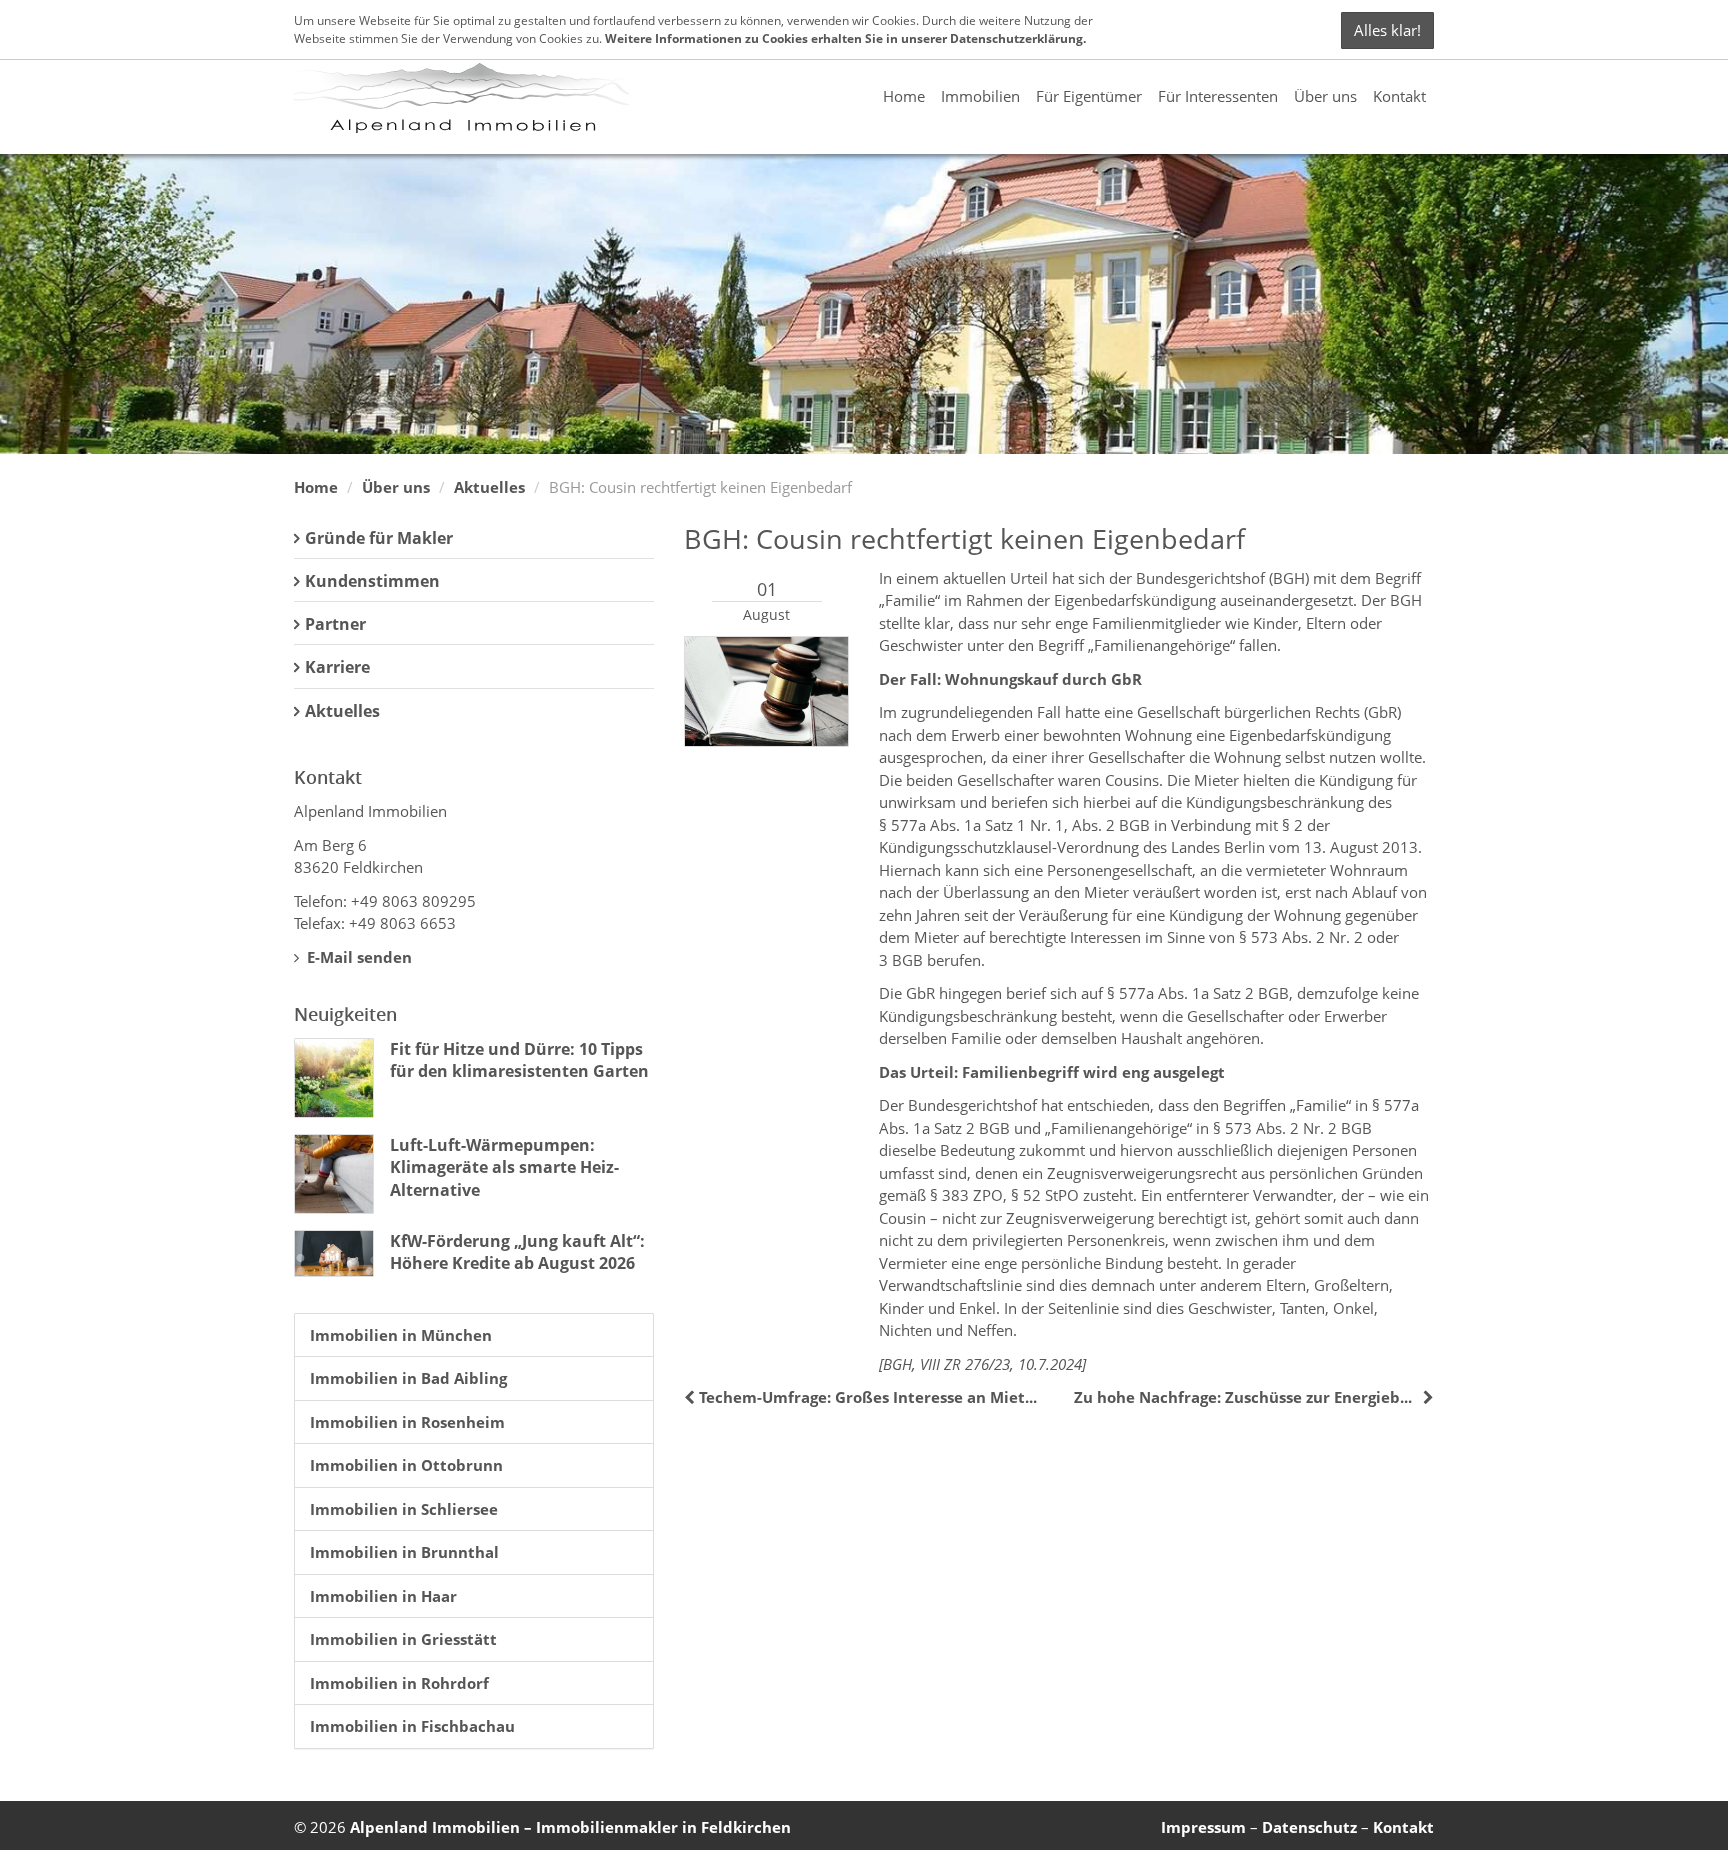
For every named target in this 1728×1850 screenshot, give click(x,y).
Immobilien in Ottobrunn (406, 1465)
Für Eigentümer (1089, 96)
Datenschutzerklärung (1016, 38)
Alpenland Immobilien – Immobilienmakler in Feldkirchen (570, 1827)
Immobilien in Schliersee (404, 1509)
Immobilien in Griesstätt (403, 1639)
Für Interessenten (1218, 96)
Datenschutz (1309, 1827)
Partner (335, 624)
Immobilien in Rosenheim (407, 1422)
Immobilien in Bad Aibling (408, 1378)
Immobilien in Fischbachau (412, 1726)
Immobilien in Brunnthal (404, 1552)
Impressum (1203, 1827)
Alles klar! (1387, 30)
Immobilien (980, 96)
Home (904, 96)
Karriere (337, 667)
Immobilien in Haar (383, 1596)
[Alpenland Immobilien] (461, 96)
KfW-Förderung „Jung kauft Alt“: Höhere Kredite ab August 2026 (517, 1252)
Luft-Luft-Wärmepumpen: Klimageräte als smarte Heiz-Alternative (504, 1167)
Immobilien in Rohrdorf (399, 1683)
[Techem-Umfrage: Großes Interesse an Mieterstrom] (691, 1397)
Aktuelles (489, 487)
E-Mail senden (357, 957)
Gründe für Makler (379, 538)
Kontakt (1399, 96)
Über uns (1325, 96)
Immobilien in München (401, 1335)
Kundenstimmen (372, 581)
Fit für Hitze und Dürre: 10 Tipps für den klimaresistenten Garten (519, 1060)
